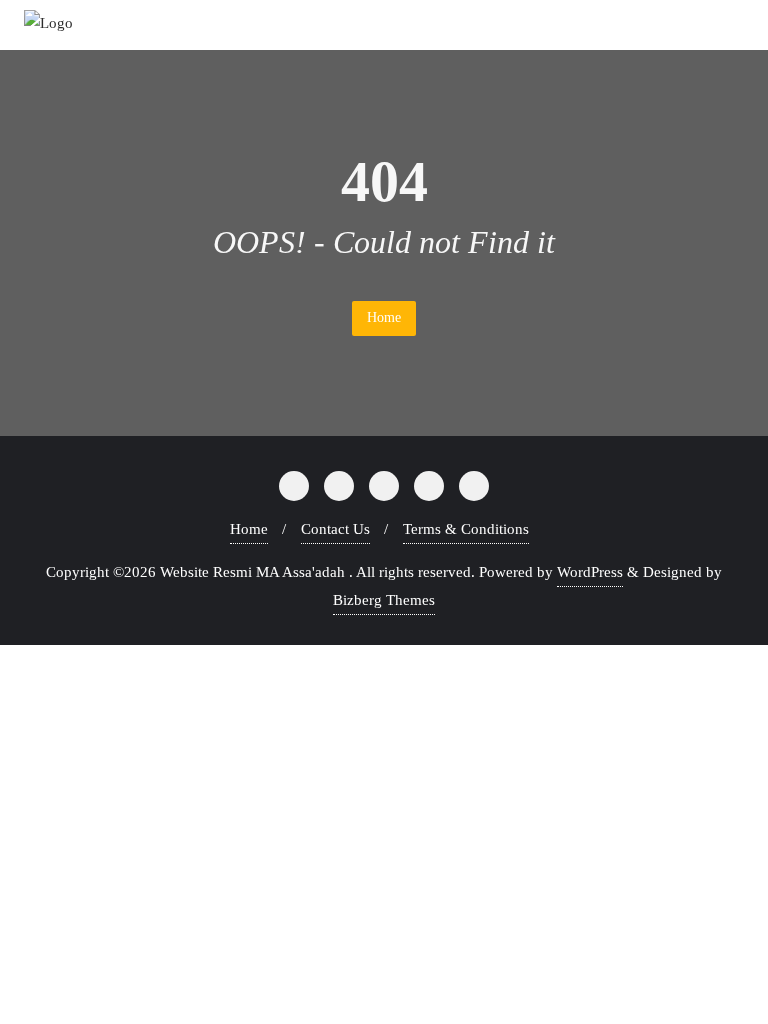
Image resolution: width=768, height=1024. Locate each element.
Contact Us (335, 529)
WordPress (590, 572)
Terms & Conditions (466, 529)
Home (384, 317)
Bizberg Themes (384, 600)
